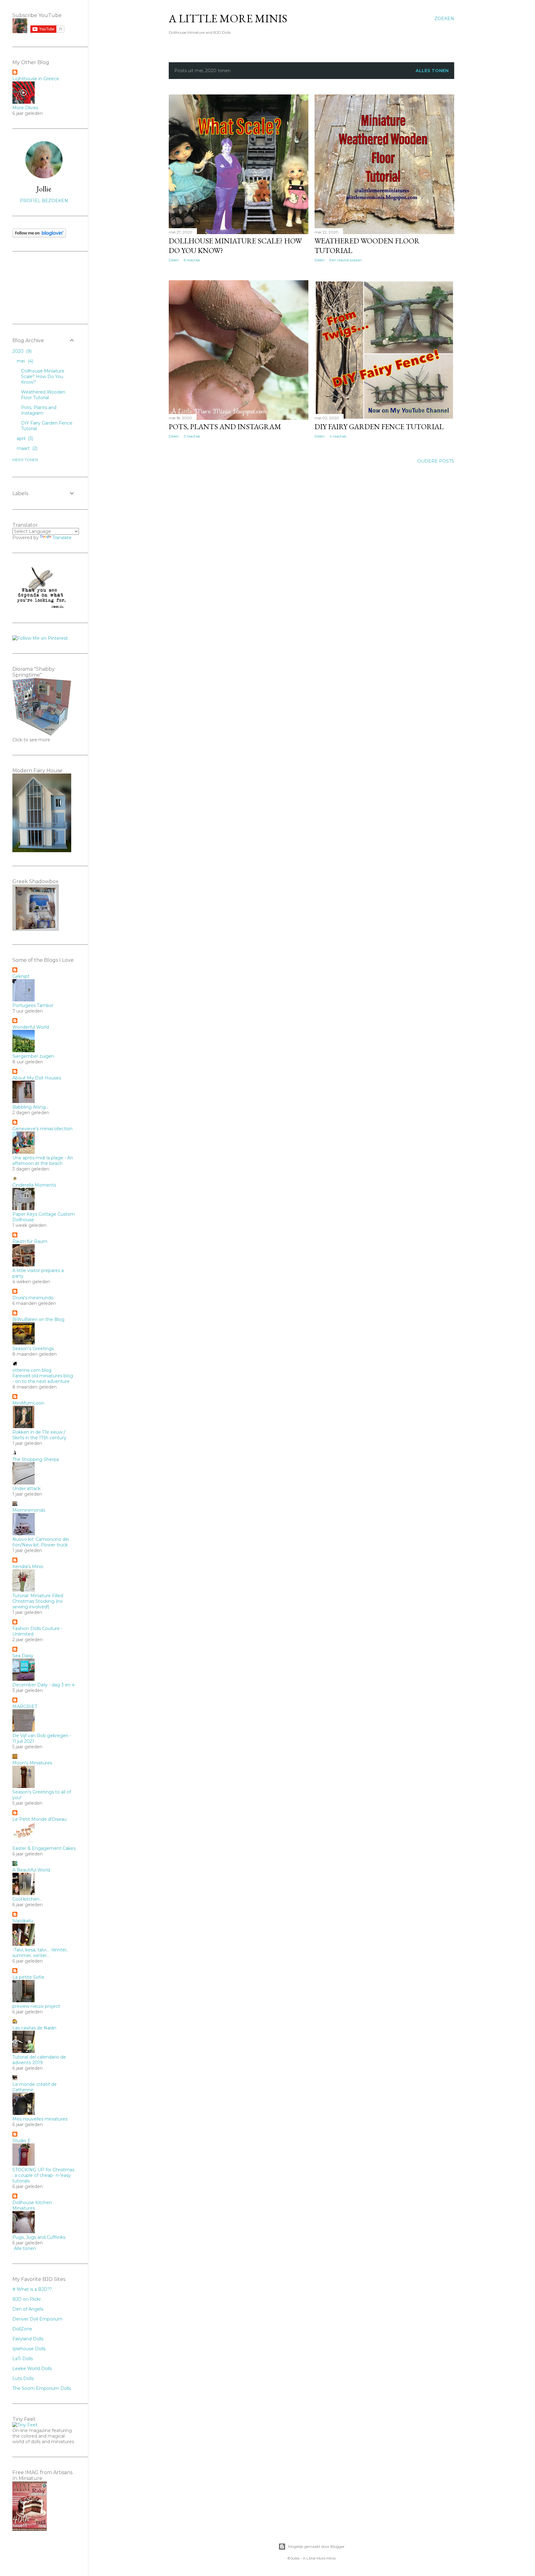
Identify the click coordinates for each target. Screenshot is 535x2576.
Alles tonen (432, 71)
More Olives (25, 108)
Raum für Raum (30, 1241)
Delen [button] (174, 260)
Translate (62, 538)
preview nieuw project (36, 2006)
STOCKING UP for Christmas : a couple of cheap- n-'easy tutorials (43, 2175)
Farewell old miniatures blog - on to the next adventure (43, 1379)
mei (24, 361)
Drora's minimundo (33, 1298)
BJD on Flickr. (27, 2299)
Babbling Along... (30, 1107)
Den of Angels (28, 2309)
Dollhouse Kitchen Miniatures (32, 2205)
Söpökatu (23, 1921)
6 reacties (192, 260)
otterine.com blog (32, 1370)
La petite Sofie (28, 1977)
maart (26, 448)
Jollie (44, 189)
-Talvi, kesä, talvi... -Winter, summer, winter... (40, 1953)
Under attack (26, 1489)
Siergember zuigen (33, 1056)
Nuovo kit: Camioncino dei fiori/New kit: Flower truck (41, 1542)
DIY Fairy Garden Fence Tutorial (379, 427)
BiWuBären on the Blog (38, 1319)
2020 (21, 351)
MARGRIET (25, 1706)
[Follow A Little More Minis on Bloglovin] (39, 236)
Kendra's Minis (28, 1567)
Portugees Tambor (33, 1005)
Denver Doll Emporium (37, 2319)
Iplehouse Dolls (29, 2349)
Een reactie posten (346, 260)
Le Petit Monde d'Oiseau (39, 1819)
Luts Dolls (23, 2378)
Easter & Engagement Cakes (44, 1848)
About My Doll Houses (37, 1078)
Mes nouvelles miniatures (40, 2119)
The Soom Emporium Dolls (42, 2388)
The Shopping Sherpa (36, 1459)
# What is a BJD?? (32, 2289)
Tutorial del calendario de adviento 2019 (39, 2060)
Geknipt (21, 976)
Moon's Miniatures (32, 1763)
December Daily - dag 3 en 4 (43, 1685)
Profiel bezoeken (44, 201)
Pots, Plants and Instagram (225, 427)
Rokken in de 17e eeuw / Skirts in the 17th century (39, 1435)
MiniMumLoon (28, 1403)
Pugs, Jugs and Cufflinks (39, 2237)
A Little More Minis (228, 18)
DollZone (22, 2329)
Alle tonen (25, 2248)
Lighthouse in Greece (36, 79)
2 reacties (192, 436)
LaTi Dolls (23, 2359)
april (24, 438)
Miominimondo (29, 1510)
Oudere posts (436, 461)
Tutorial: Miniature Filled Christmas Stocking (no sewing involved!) (38, 1601)
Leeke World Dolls (32, 2369)
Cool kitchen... (27, 1899)
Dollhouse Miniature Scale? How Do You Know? (43, 377)
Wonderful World (31, 1027)
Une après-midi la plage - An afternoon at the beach (43, 1161)
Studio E (22, 2141)
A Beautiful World (31, 1870)
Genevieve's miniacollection (42, 1129)
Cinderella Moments (34, 1185)
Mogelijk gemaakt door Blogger (316, 2546)
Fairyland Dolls (28, 2339)
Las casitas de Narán (34, 2028)
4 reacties (338, 436)
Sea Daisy (23, 1656)
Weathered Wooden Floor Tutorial (43, 395)
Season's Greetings (33, 1349)
